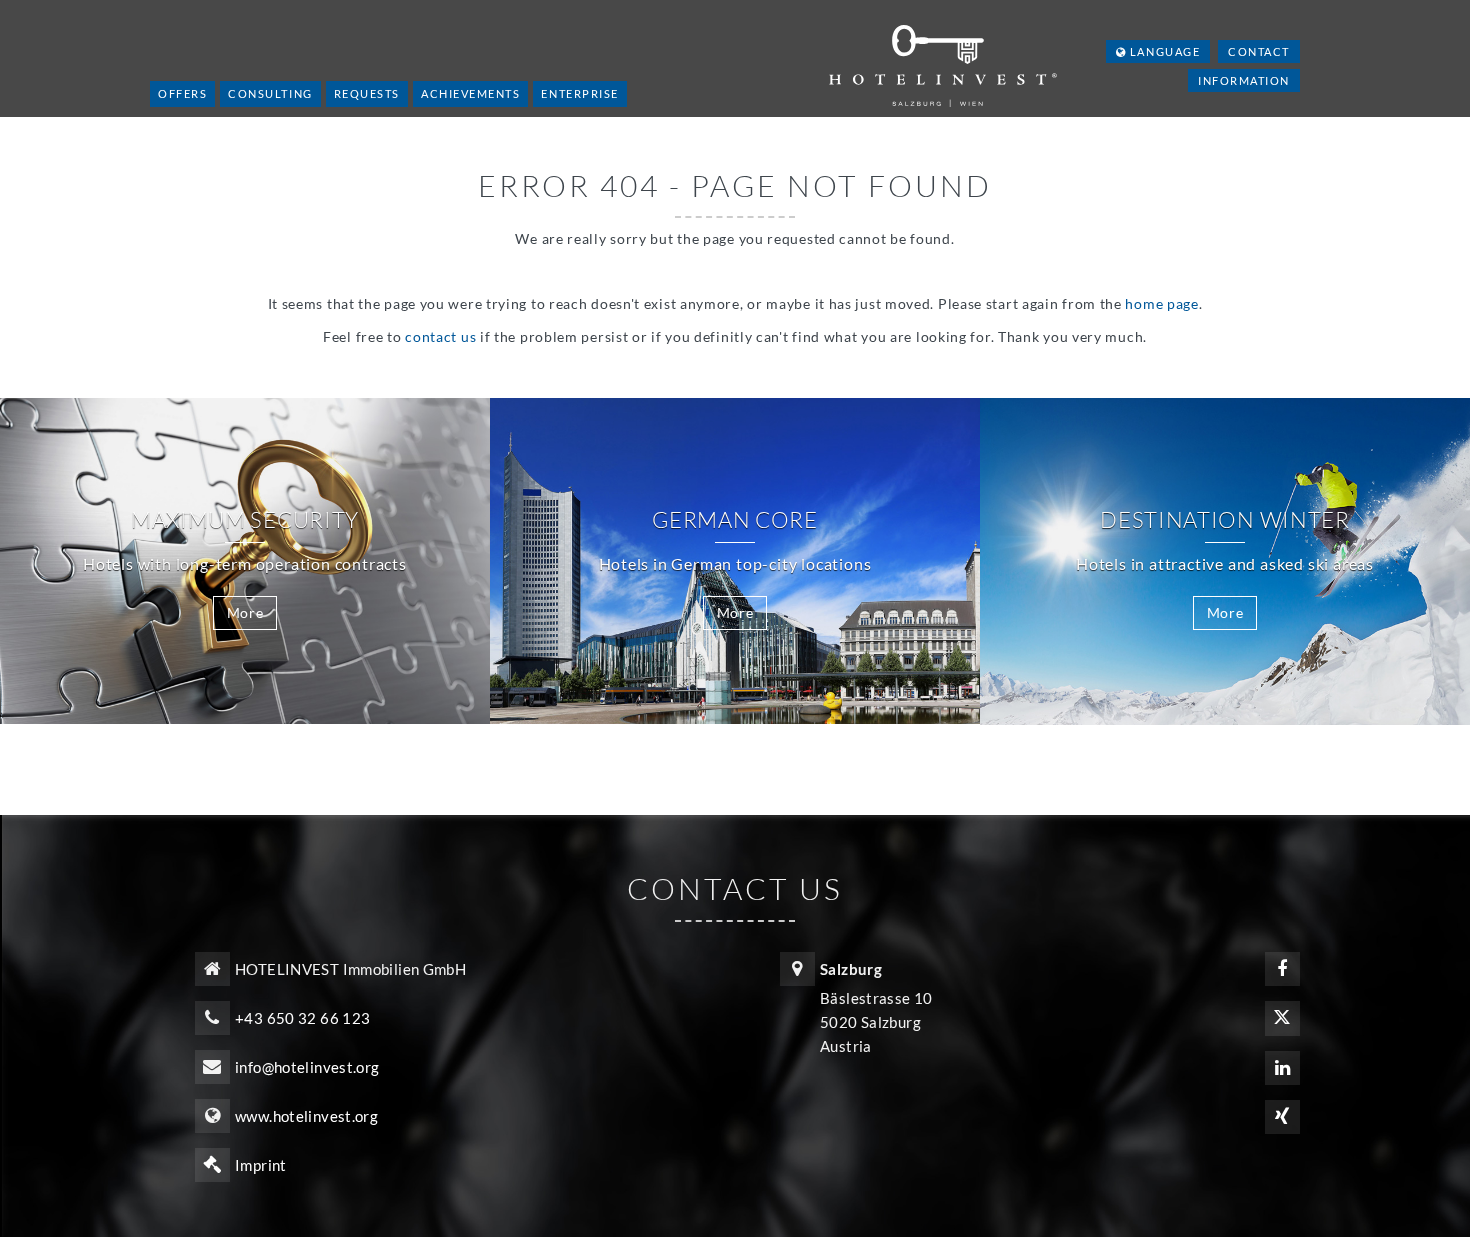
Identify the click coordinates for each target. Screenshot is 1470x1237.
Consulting (270, 93)
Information (1244, 80)
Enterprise (579, 93)
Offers (182, 93)
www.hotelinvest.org (306, 1116)
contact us (440, 336)
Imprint (261, 1165)
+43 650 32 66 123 (302, 1018)
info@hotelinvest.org (307, 1067)
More (245, 612)
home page (1161, 303)
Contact (1259, 51)
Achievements (470, 93)
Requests (367, 93)
